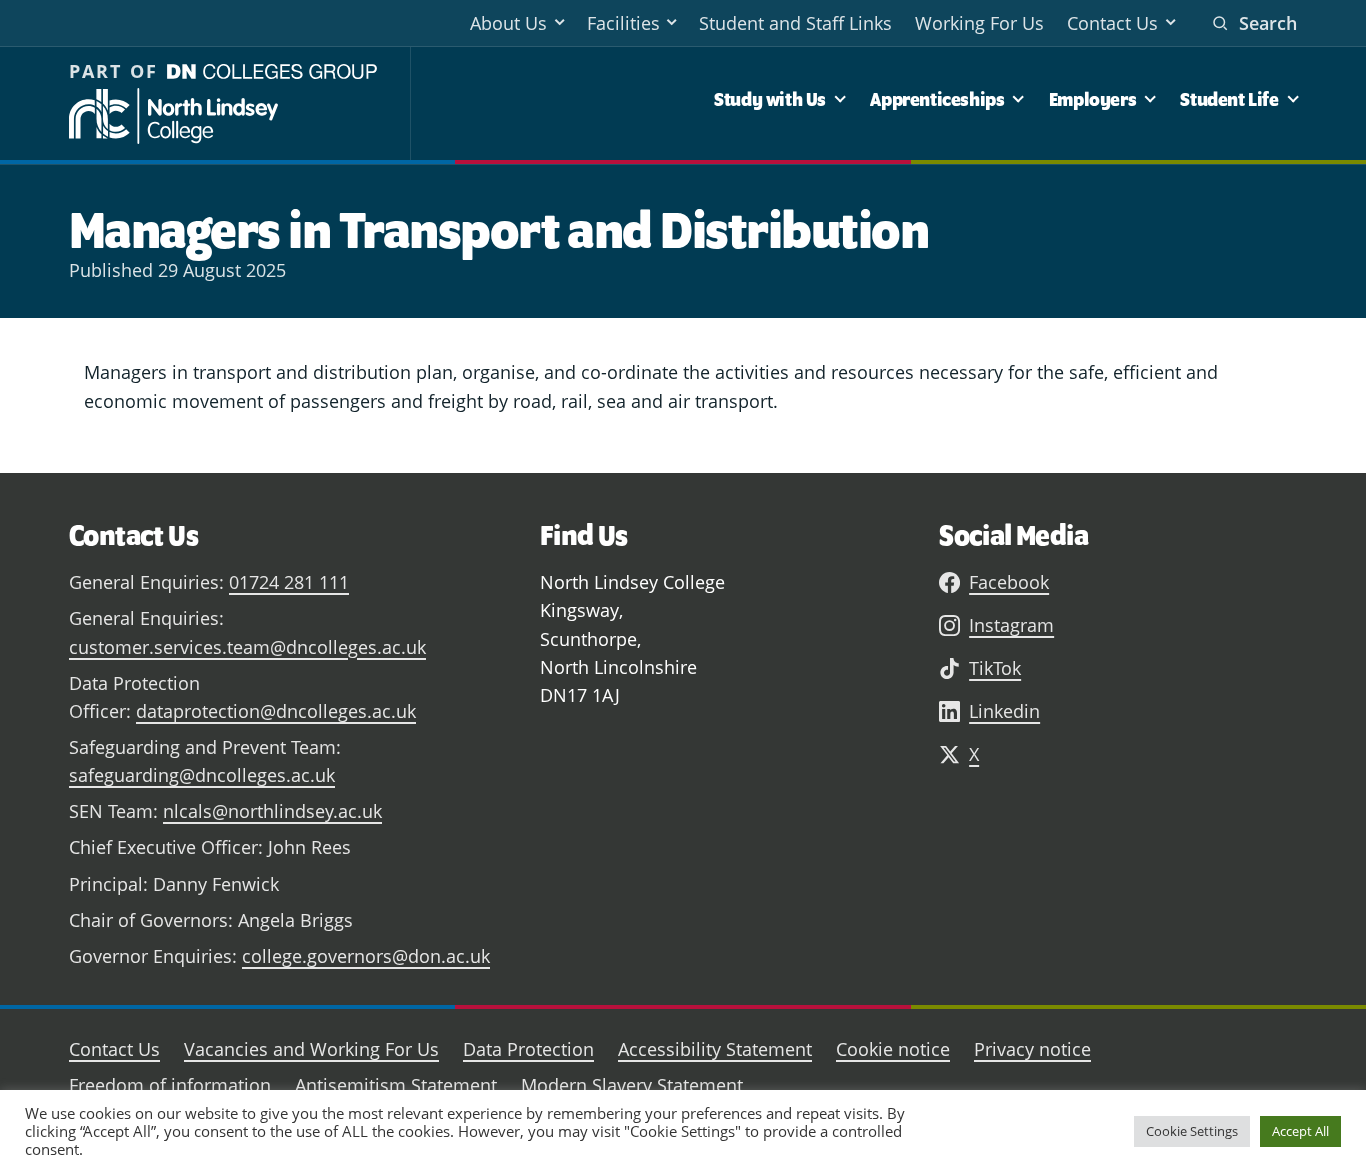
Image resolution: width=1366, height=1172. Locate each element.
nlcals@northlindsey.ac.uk (272, 811)
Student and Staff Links (795, 23)
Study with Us (770, 99)
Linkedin (1004, 711)
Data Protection (528, 1049)
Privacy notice (1032, 1049)
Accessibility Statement (715, 1049)
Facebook (1009, 582)
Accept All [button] (1300, 1131)
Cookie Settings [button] (1192, 1131)
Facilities (623, 23)
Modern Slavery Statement (632, 1085)
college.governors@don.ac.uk (366, 956)
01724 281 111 (289, 582)
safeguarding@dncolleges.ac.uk (202, 775)
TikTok (995, 668)
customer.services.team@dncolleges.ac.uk (247, 647)
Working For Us (979, 23)
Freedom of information (170, 1085)
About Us (508, 23)
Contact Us (1112, 23)
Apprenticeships (937, 99)
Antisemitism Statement (396, 1085)
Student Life (1229, 99)
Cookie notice (893, 1049)
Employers (1092, 99)
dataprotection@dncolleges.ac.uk (276, 711)
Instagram (1011, 625)
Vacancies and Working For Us (311, 1049)
